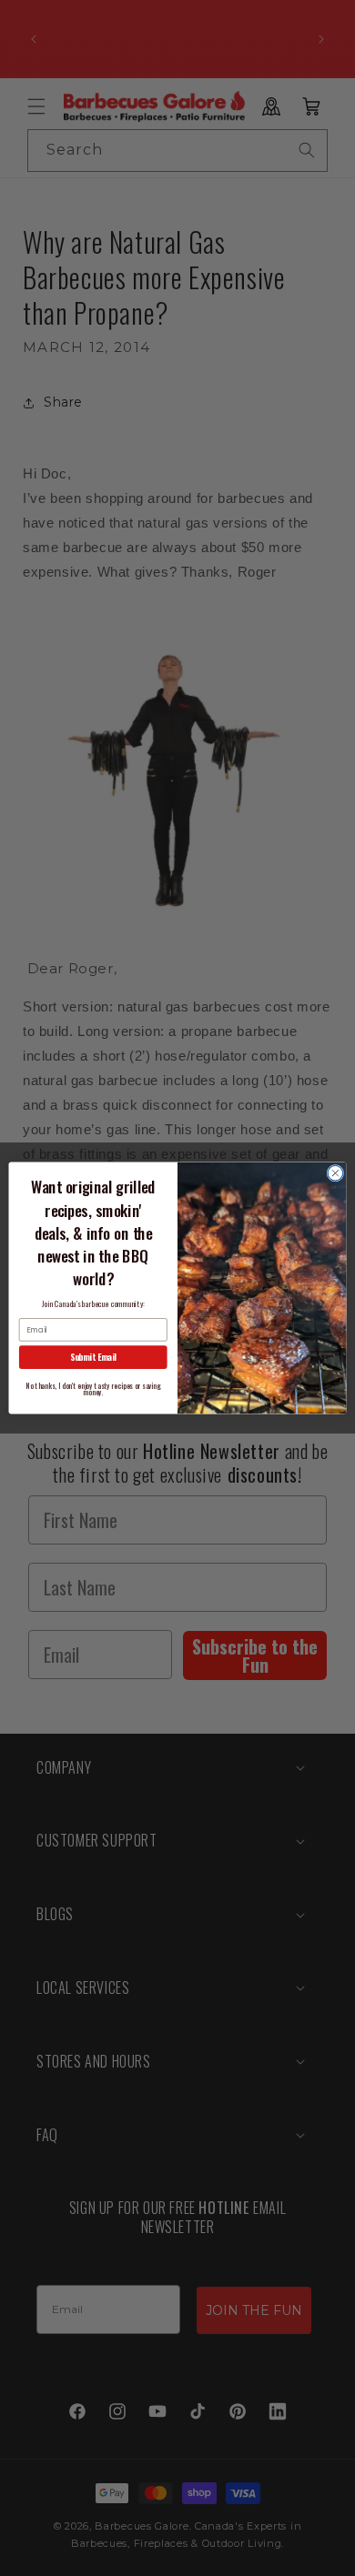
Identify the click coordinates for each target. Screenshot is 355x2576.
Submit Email (93, 1357)
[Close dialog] (335, 1173)
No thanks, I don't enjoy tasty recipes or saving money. (93, 1389)
